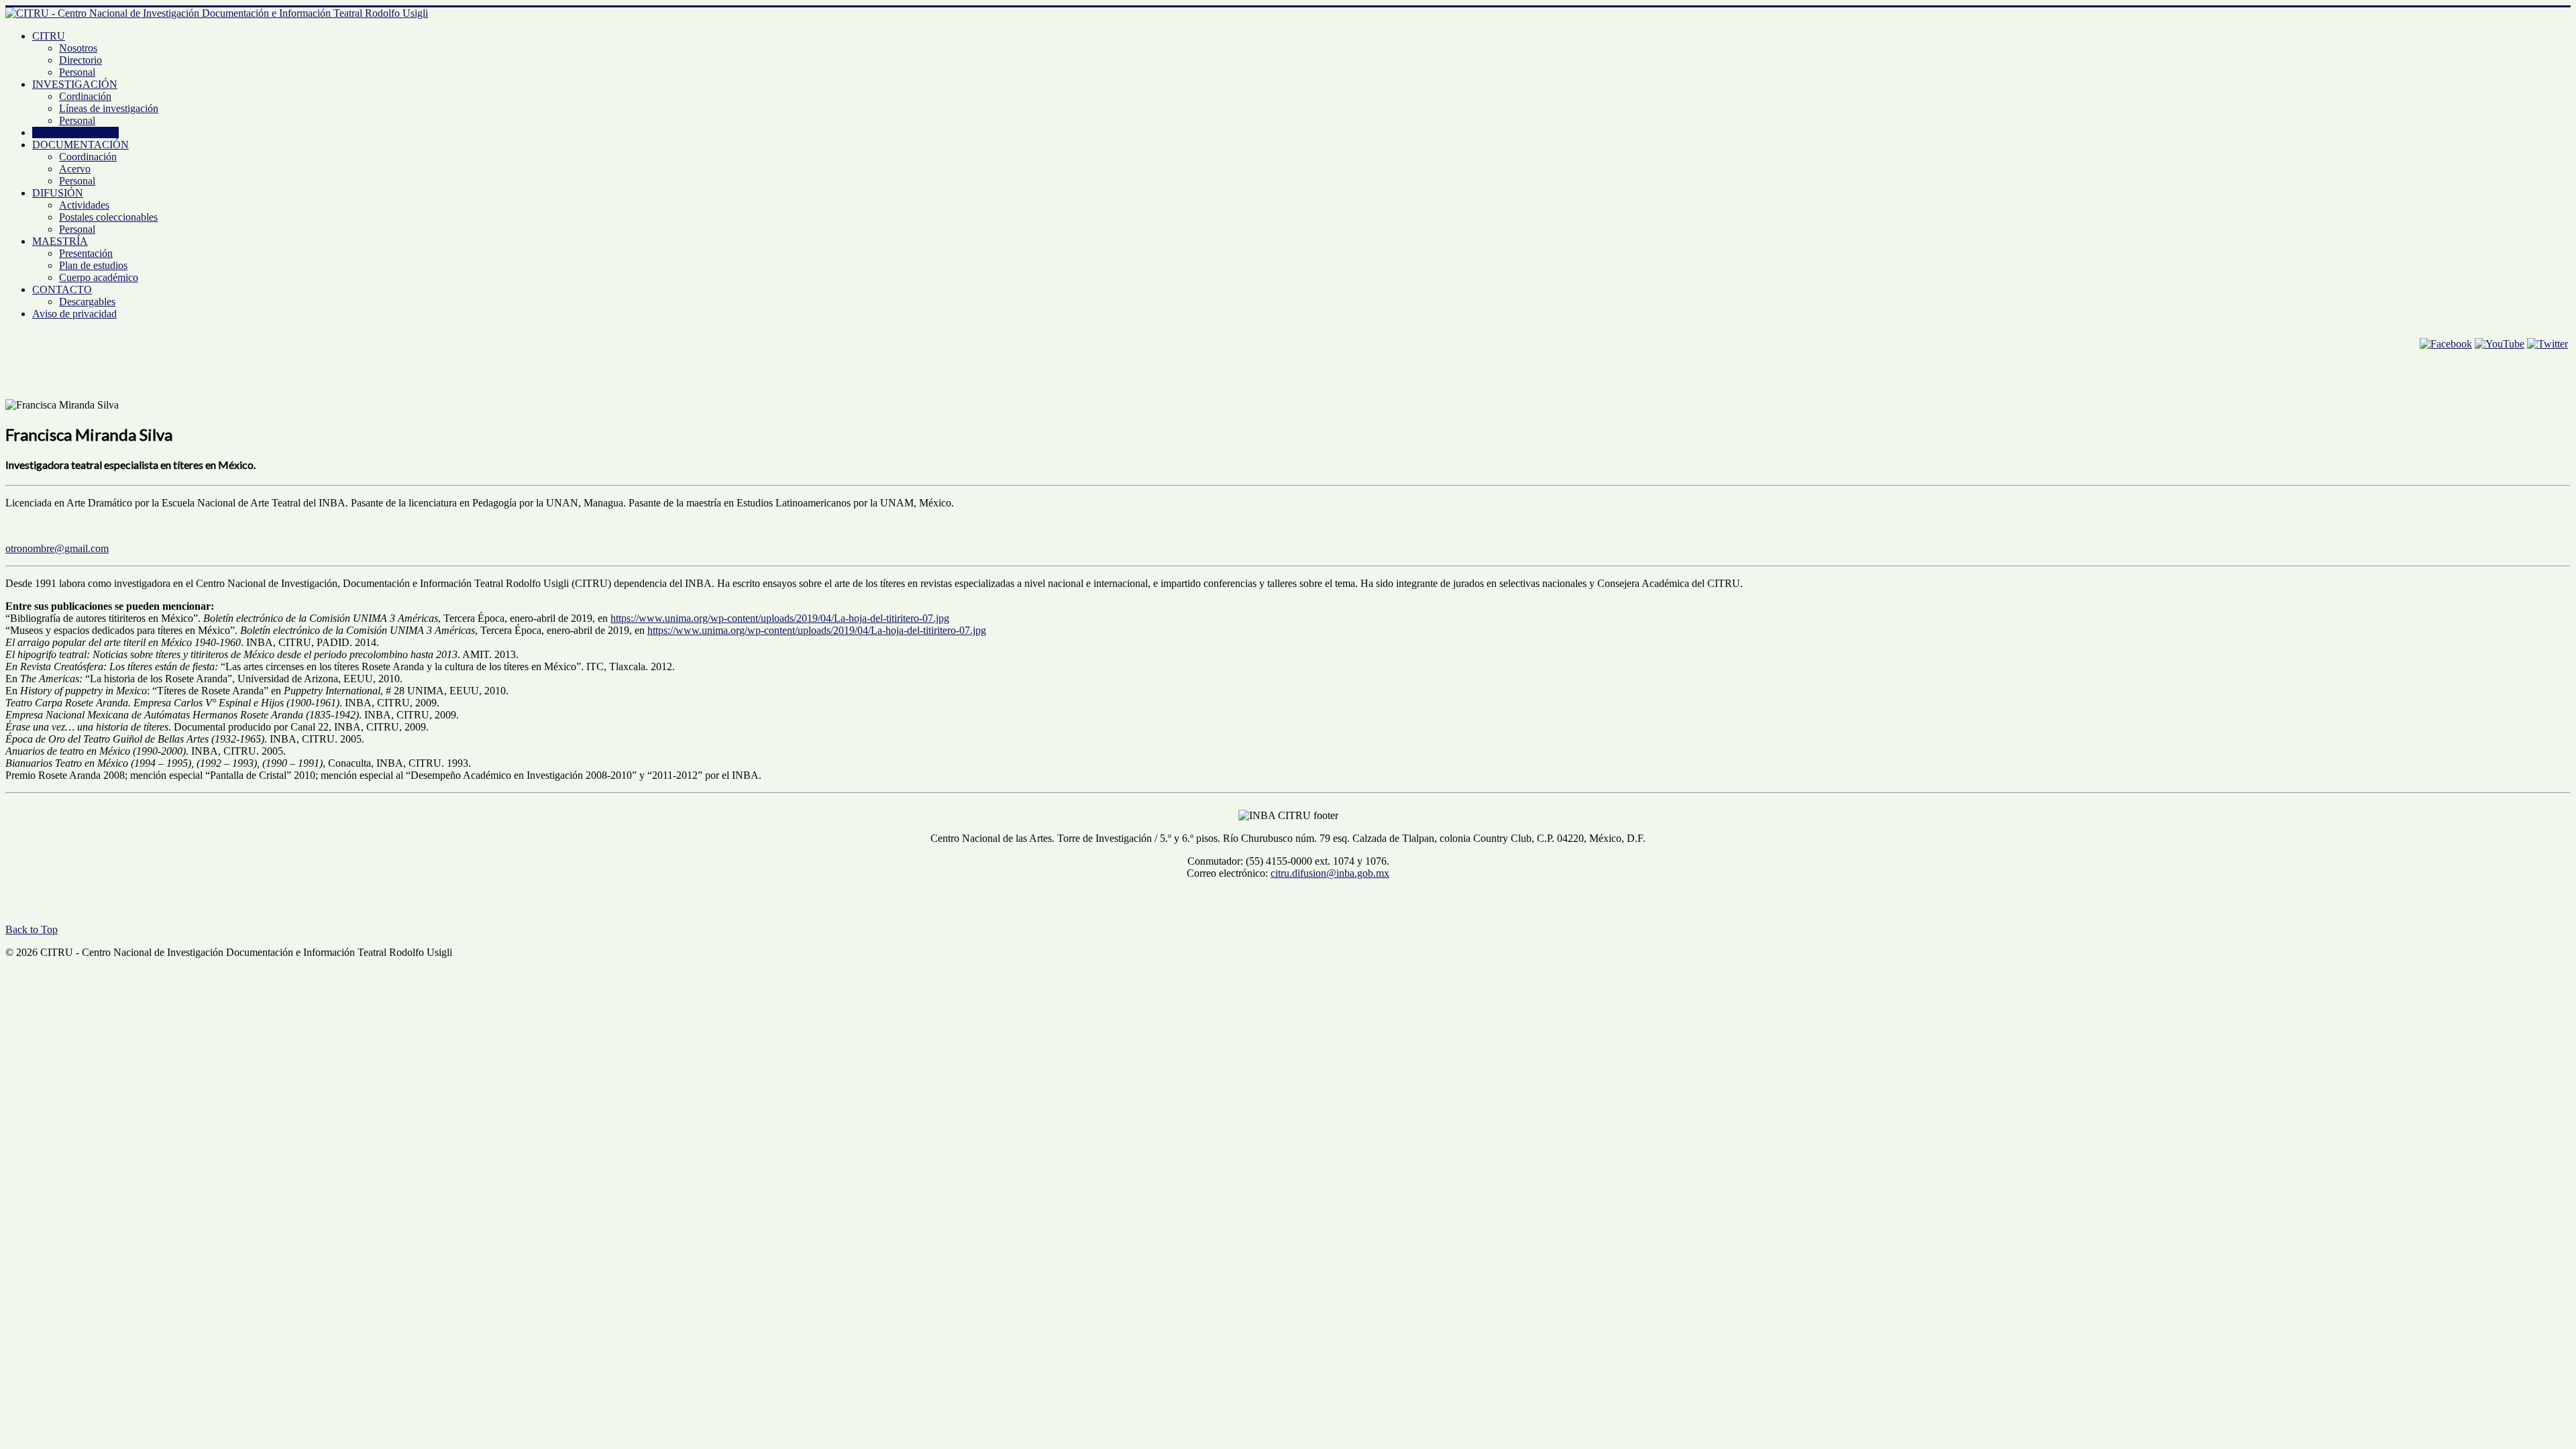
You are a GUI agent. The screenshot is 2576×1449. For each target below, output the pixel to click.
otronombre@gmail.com (57, 548)
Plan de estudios (93, 265)
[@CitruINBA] (2547, 344)
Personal (77, 72)
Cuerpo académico (99, 277)
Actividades (84, 205)
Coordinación (88, 157)
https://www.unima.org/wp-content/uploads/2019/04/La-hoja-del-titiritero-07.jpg (780, 618)
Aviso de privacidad (74, 314)
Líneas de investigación (109, 108)
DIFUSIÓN (58, 193)
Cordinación (85, 96)
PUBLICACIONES (75, 132)
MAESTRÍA (60, 241)
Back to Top (32, 929)
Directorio (80, 60)
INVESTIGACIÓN (75, 84)
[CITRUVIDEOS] (2500, 344)
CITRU (49, 36)
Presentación (86, 253)
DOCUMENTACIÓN (80, 145)
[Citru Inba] (2446, 344)
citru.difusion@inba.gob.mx (1330, 873)
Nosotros (78, 48)
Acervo (75, 169)
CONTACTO (62, 289)
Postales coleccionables (108, 217)
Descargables (87, 302)
